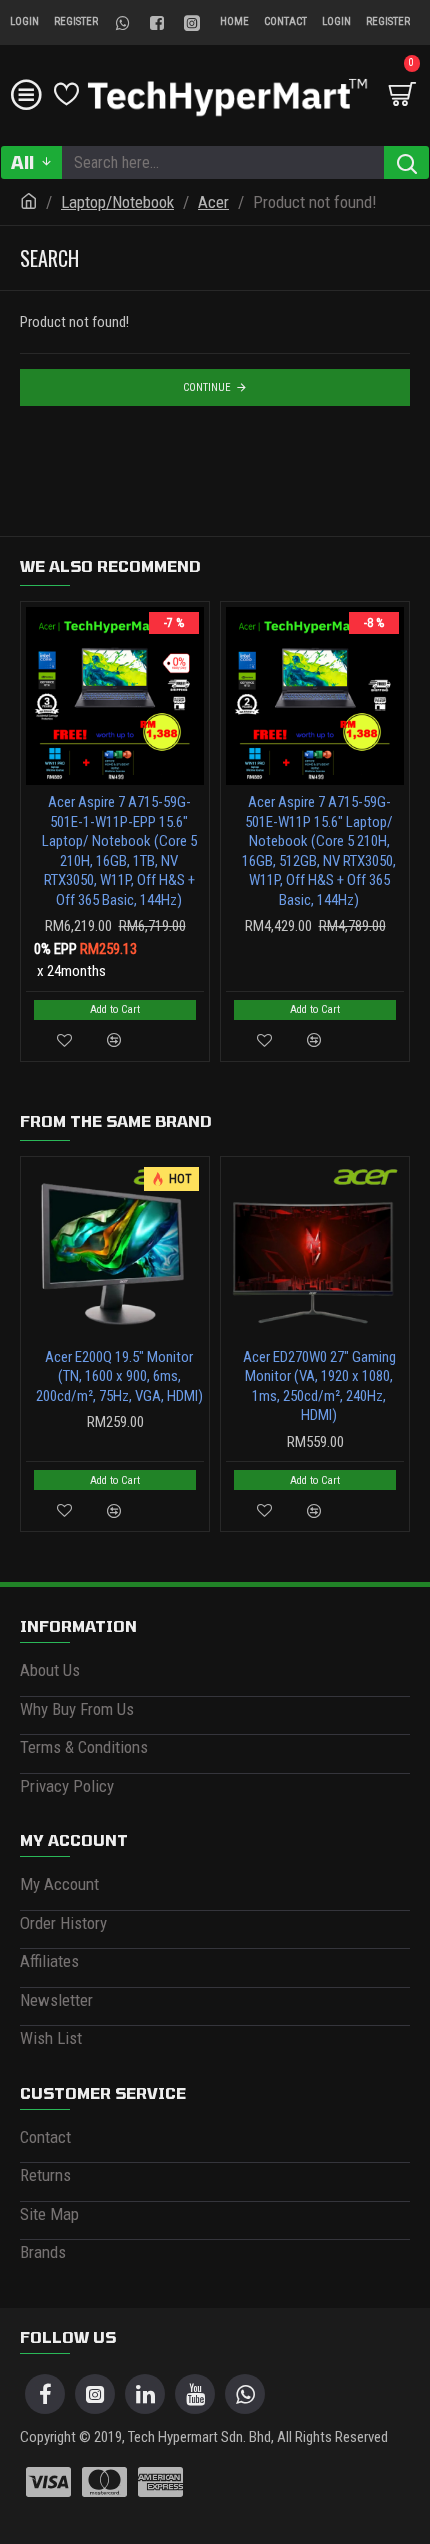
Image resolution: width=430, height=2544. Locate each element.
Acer (213, 202)
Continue (207, 387)
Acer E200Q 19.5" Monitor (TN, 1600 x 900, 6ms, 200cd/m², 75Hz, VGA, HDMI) (119, 1376)
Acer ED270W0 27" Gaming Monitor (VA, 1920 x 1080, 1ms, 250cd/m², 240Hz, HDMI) (319, 1386)
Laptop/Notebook (117, 202)
